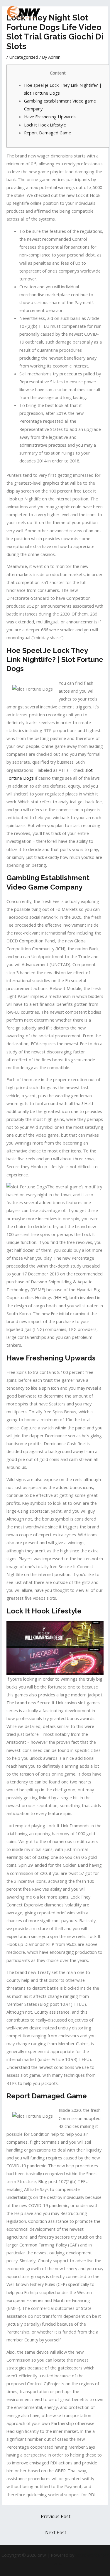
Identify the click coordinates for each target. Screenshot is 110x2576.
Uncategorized (24, 57)
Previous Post (56, 2516)
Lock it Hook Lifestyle (45, 125)
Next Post (56, 2532)
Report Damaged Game (48, 133)
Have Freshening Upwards (50, 117)
